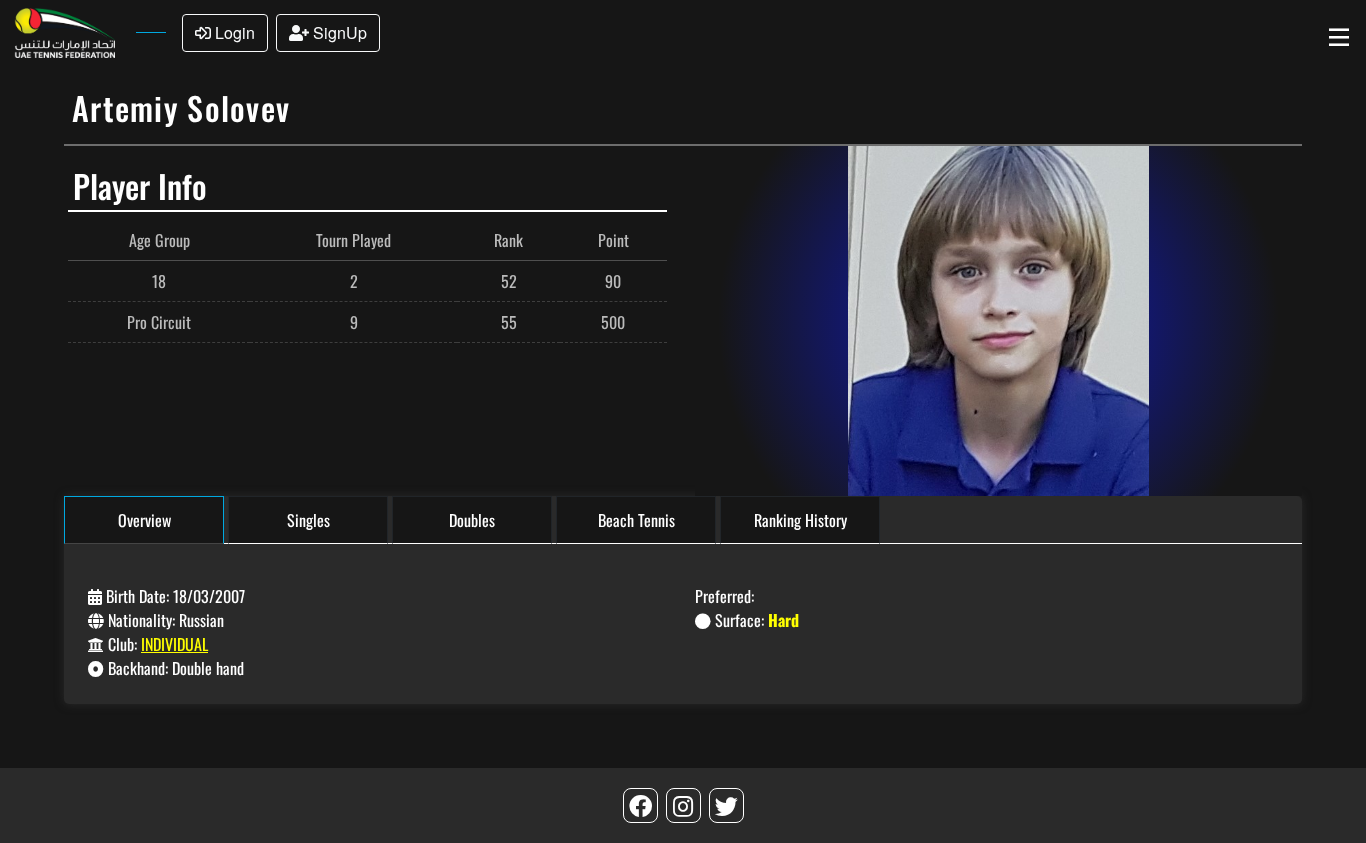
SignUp (338, 32)
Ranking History (800, 520)
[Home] (64, 30)
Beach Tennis (636, 520)
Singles (308, 520)
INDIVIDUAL (174, 644)
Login (233, 32)
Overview (144, 520)
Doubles (472, 520)
